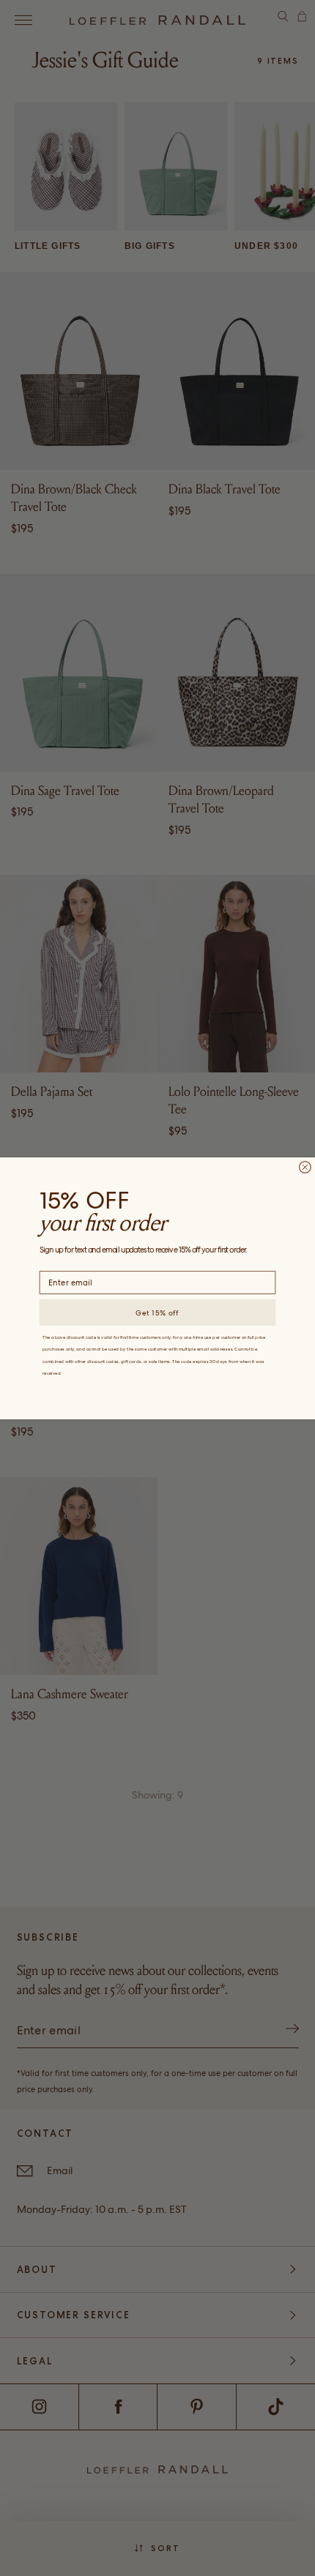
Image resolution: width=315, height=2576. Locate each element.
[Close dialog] (305, 1167)
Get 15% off (157, 1312)
